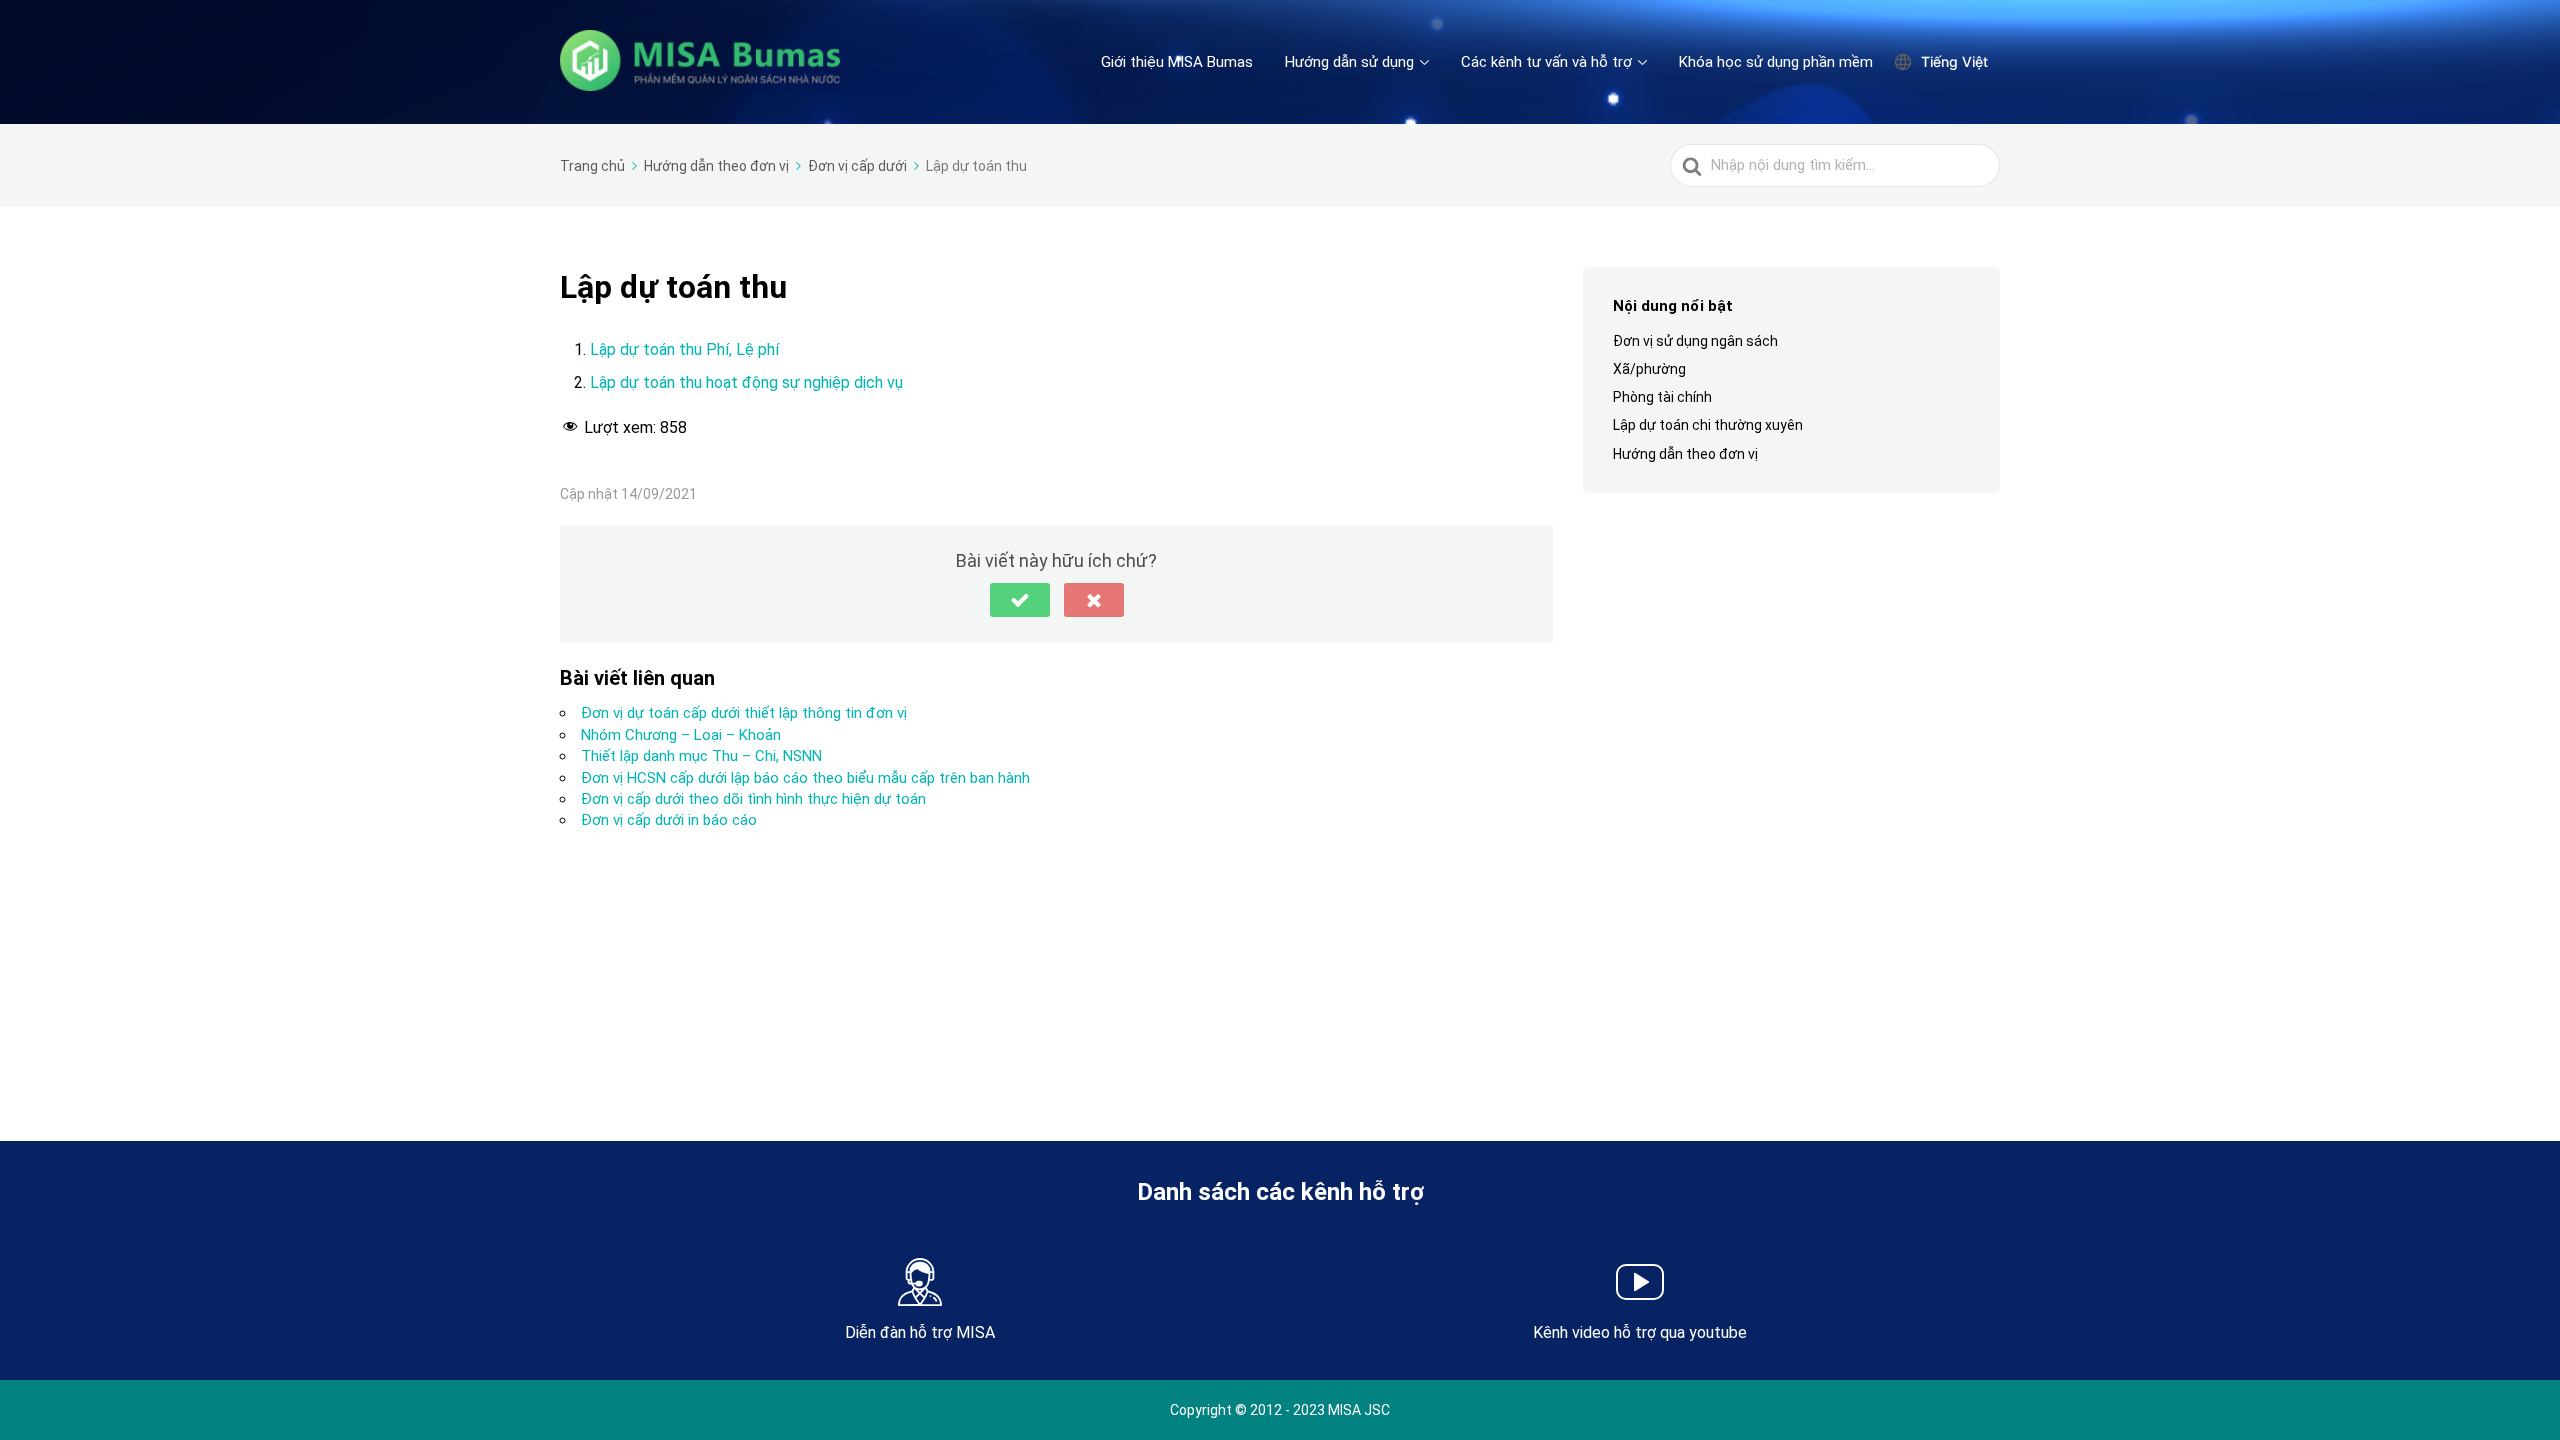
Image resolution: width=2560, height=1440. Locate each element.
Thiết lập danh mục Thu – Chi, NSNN (701, 756)
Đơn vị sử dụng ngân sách (1695, 341)
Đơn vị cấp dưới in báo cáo (669, 820)
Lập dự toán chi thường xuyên (1708, 425)
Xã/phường (1649, 369)
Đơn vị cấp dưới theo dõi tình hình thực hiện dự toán (753, 799)
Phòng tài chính (1662, 397)
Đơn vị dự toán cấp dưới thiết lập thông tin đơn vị (744, 713)
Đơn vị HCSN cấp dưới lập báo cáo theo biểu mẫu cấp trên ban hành (805, 778)
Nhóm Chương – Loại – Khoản (681, 735)
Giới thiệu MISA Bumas (1177, 62)
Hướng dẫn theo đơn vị (1685, 454)
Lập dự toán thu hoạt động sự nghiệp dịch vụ (746, 382)
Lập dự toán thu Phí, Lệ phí (684, 349)
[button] (1020, 600)
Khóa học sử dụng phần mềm (1776, 62)
